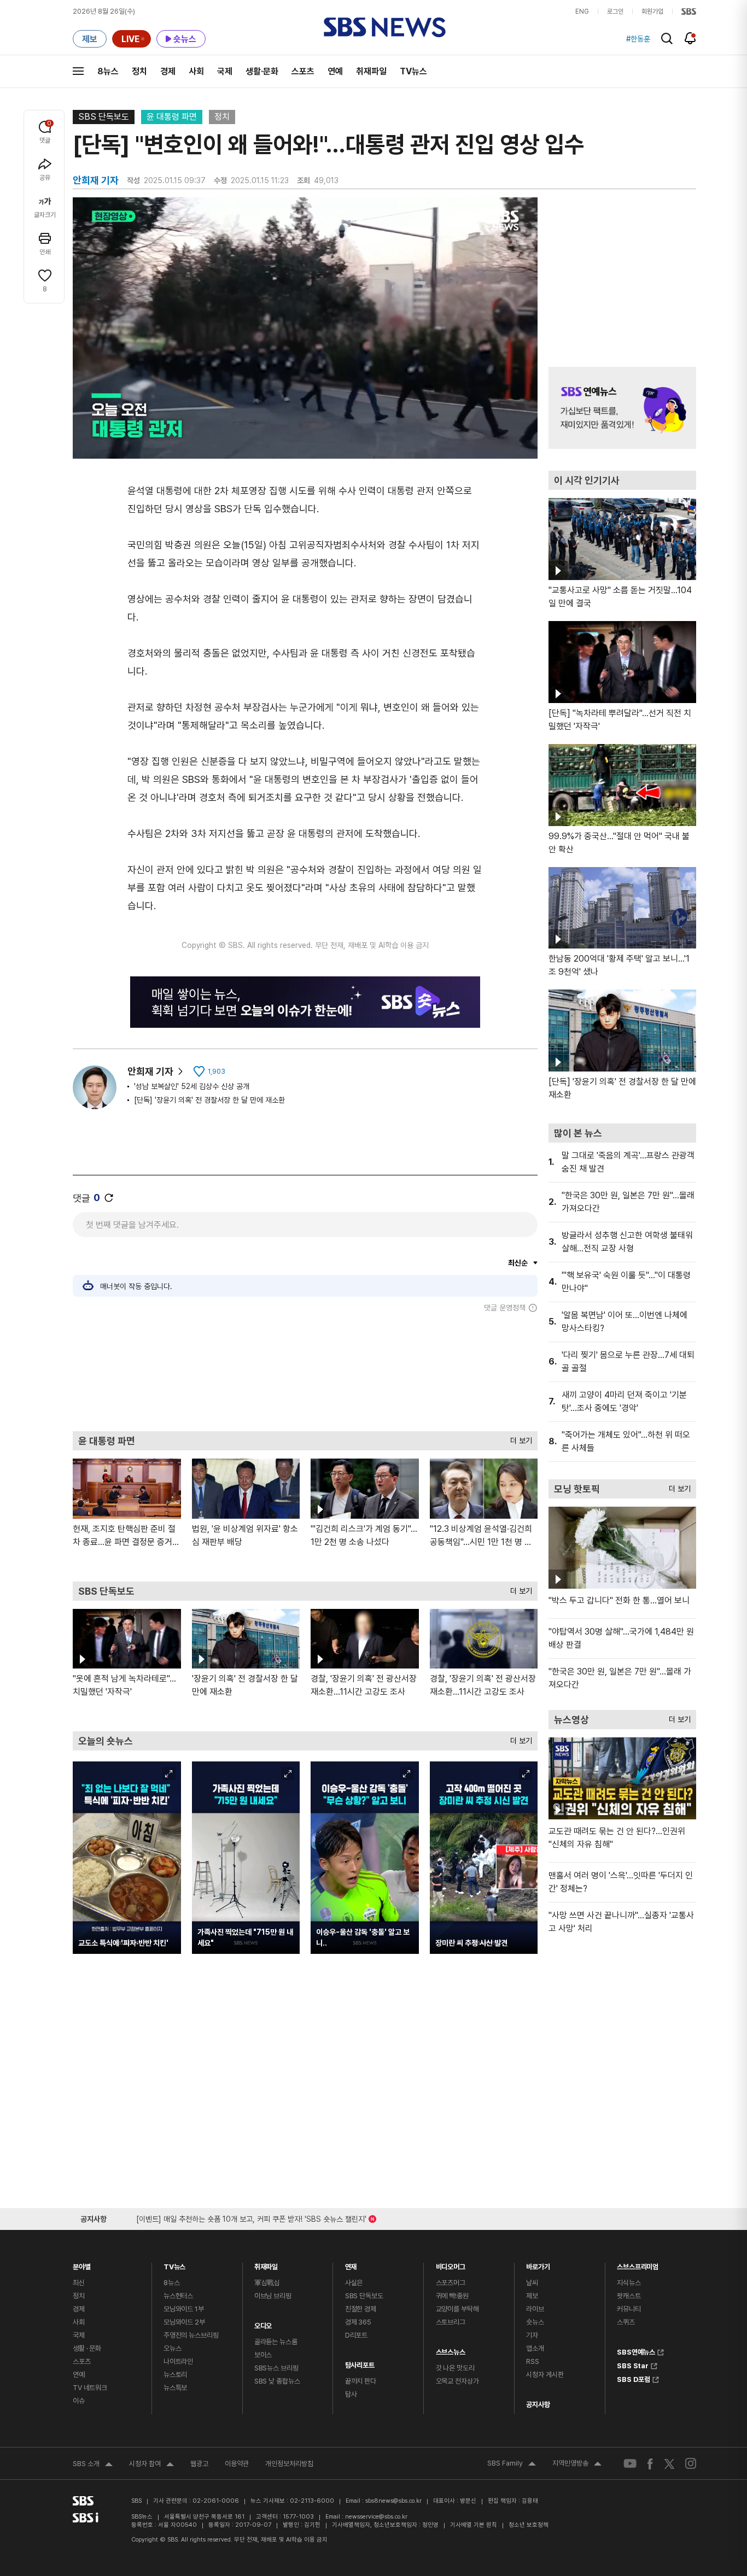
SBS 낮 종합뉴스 (277, 2381)
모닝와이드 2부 (184, 2322)
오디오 (263, 2323)
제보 (532, 2296)
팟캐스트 (629, 2296)
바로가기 (538, 2264)
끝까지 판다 (361, 2381)
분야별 (82, 2264)
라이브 (535, 2309)
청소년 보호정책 (529, 2525)
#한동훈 (638, 39)
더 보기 (518, 1438)
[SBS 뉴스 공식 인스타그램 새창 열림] (691, 2463)
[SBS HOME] (689, 11)
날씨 (532, 2283)
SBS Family (512, 2464)
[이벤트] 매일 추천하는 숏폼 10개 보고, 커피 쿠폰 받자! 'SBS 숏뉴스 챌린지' (251, 2217)
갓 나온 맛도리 (455, 2368)
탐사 (351, 2394)
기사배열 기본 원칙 (474, 2525)
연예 (335, 71)
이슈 (79, 2401)
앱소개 (535, 2348)
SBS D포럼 (634, 2378)
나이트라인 (178, 2361)
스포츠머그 (451, 2283)
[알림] (690, 38)
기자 (532, 2335)
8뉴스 (108, 71)
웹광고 (199, 2464)
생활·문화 (262, 71)
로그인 (615, 11)
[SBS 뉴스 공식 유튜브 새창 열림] (630, 2464)
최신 (79, 2283)
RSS (533, 2361)
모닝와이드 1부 (184, 2309)
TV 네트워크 (90, 2388)
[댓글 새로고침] (109, 1198)
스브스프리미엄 (638, 2264)
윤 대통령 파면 (172, 117)
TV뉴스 (413, 71)
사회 (196, 71)
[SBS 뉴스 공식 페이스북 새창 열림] (650, 2464)
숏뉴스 (535, 2322)
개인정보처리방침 (289, 2464)
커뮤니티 (629, 2309)
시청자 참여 (151, 2465)
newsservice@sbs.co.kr (376, 2517)
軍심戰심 (267, 2283)
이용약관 (237, 2464)
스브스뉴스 (451, 2349)
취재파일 (371, 71)
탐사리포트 (360, 2363)
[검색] (667, 39)
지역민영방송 (577, 2464)
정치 (139, 71)
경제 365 (358, 2322)
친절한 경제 (361, 2309)
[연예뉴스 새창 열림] (622, 408)
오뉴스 (173, 2348)
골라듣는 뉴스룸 (276, 2342)
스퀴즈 (626, 2322)
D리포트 (356, 2335)
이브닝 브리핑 (273, 2296)
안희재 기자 (150, 1071)
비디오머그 (451, 2264)
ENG (582, 11)
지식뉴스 (629, 2283)
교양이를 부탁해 (457, 2309)
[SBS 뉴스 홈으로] (385, 27)
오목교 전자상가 (457, 2381)
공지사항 (538, 2405)
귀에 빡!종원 (452, 2296)
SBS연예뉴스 (636, 2351)
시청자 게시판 (545, 2375)
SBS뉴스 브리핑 (276, 2368)
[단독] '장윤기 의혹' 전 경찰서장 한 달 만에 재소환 (209, 1100)
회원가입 (652, 11)
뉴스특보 (175, 2388)
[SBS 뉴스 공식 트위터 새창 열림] (669, 2463)
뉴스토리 (175, 2375)
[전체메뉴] (78, 71)
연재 (351, 2264)
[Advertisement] (305, 1372)
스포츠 (303, 71)
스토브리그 (451, 2322)
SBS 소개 (93, 2465)
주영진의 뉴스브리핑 (191, 2335)
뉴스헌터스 (178, 2296)
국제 (225, 71)
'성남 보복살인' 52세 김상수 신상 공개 (192, 1086)
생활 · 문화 (87, 2348)
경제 (168, 71)
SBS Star (633, 2364)
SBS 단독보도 (104, 117)
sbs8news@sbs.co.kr (393, 2501)
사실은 (354, 2283)
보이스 (263, 2355)
